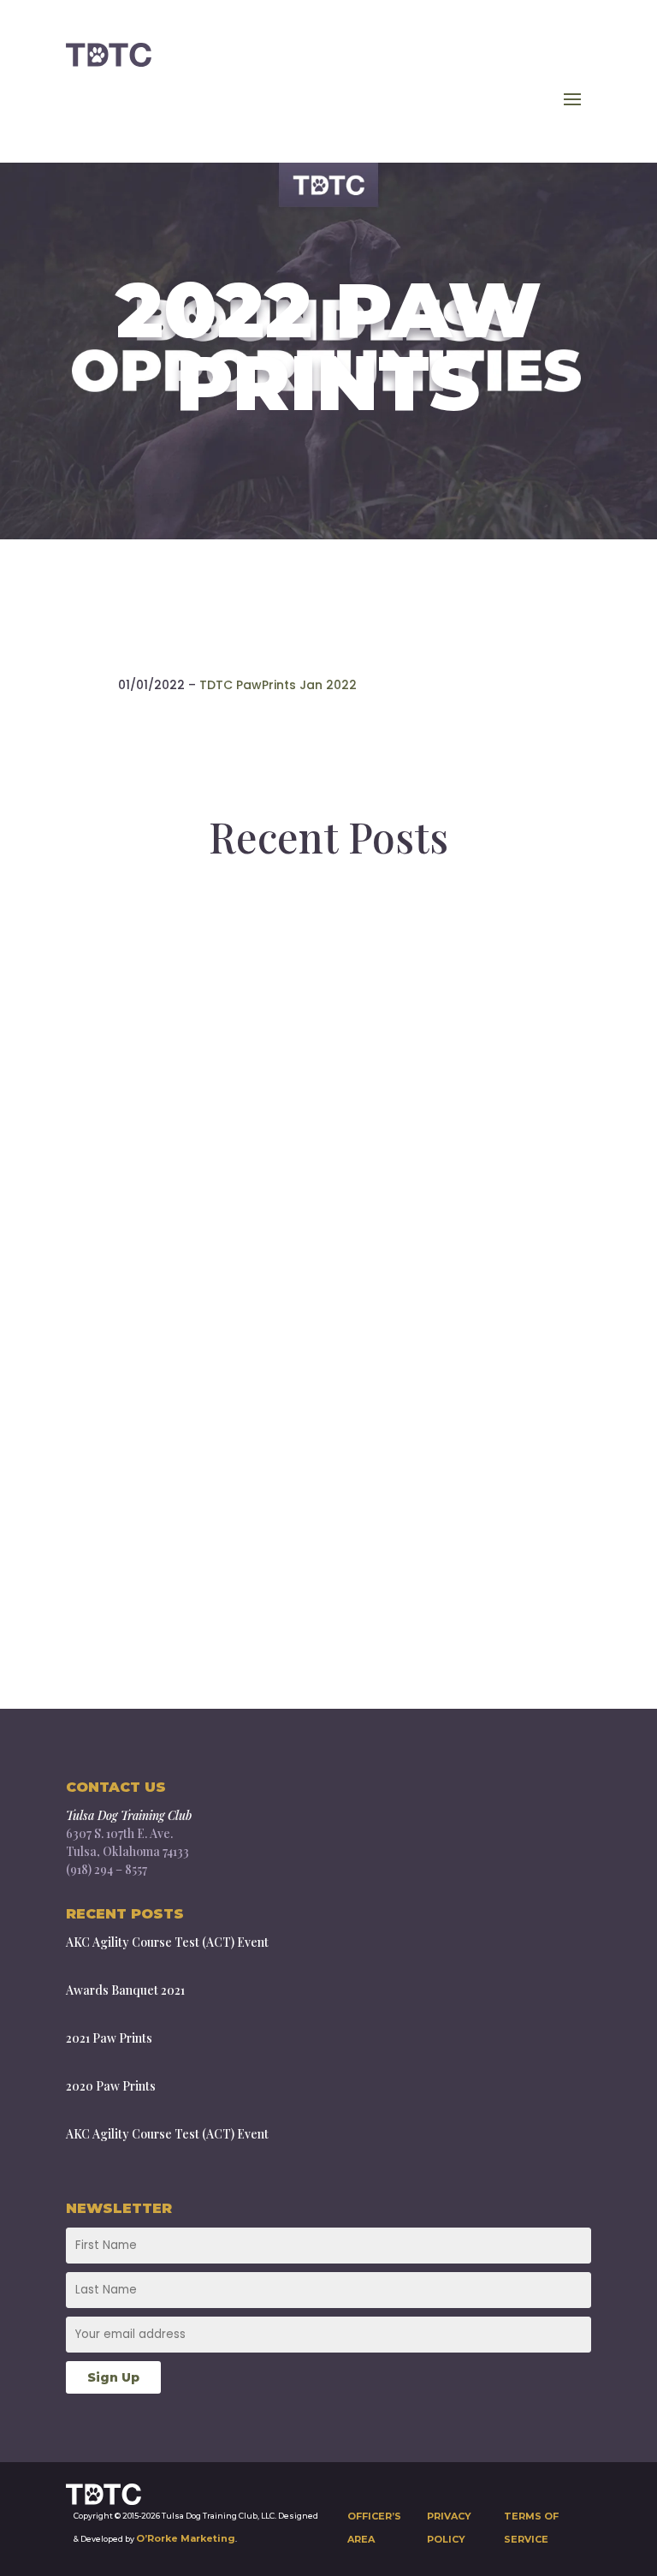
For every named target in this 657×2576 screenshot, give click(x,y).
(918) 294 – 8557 (107, 1869)
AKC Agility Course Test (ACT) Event (311, 1078)
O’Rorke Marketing (186, 2538)
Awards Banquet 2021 (219, 1327)
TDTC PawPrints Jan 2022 (278, 685)
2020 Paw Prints (111, 2086)
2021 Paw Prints (179, 1577)
